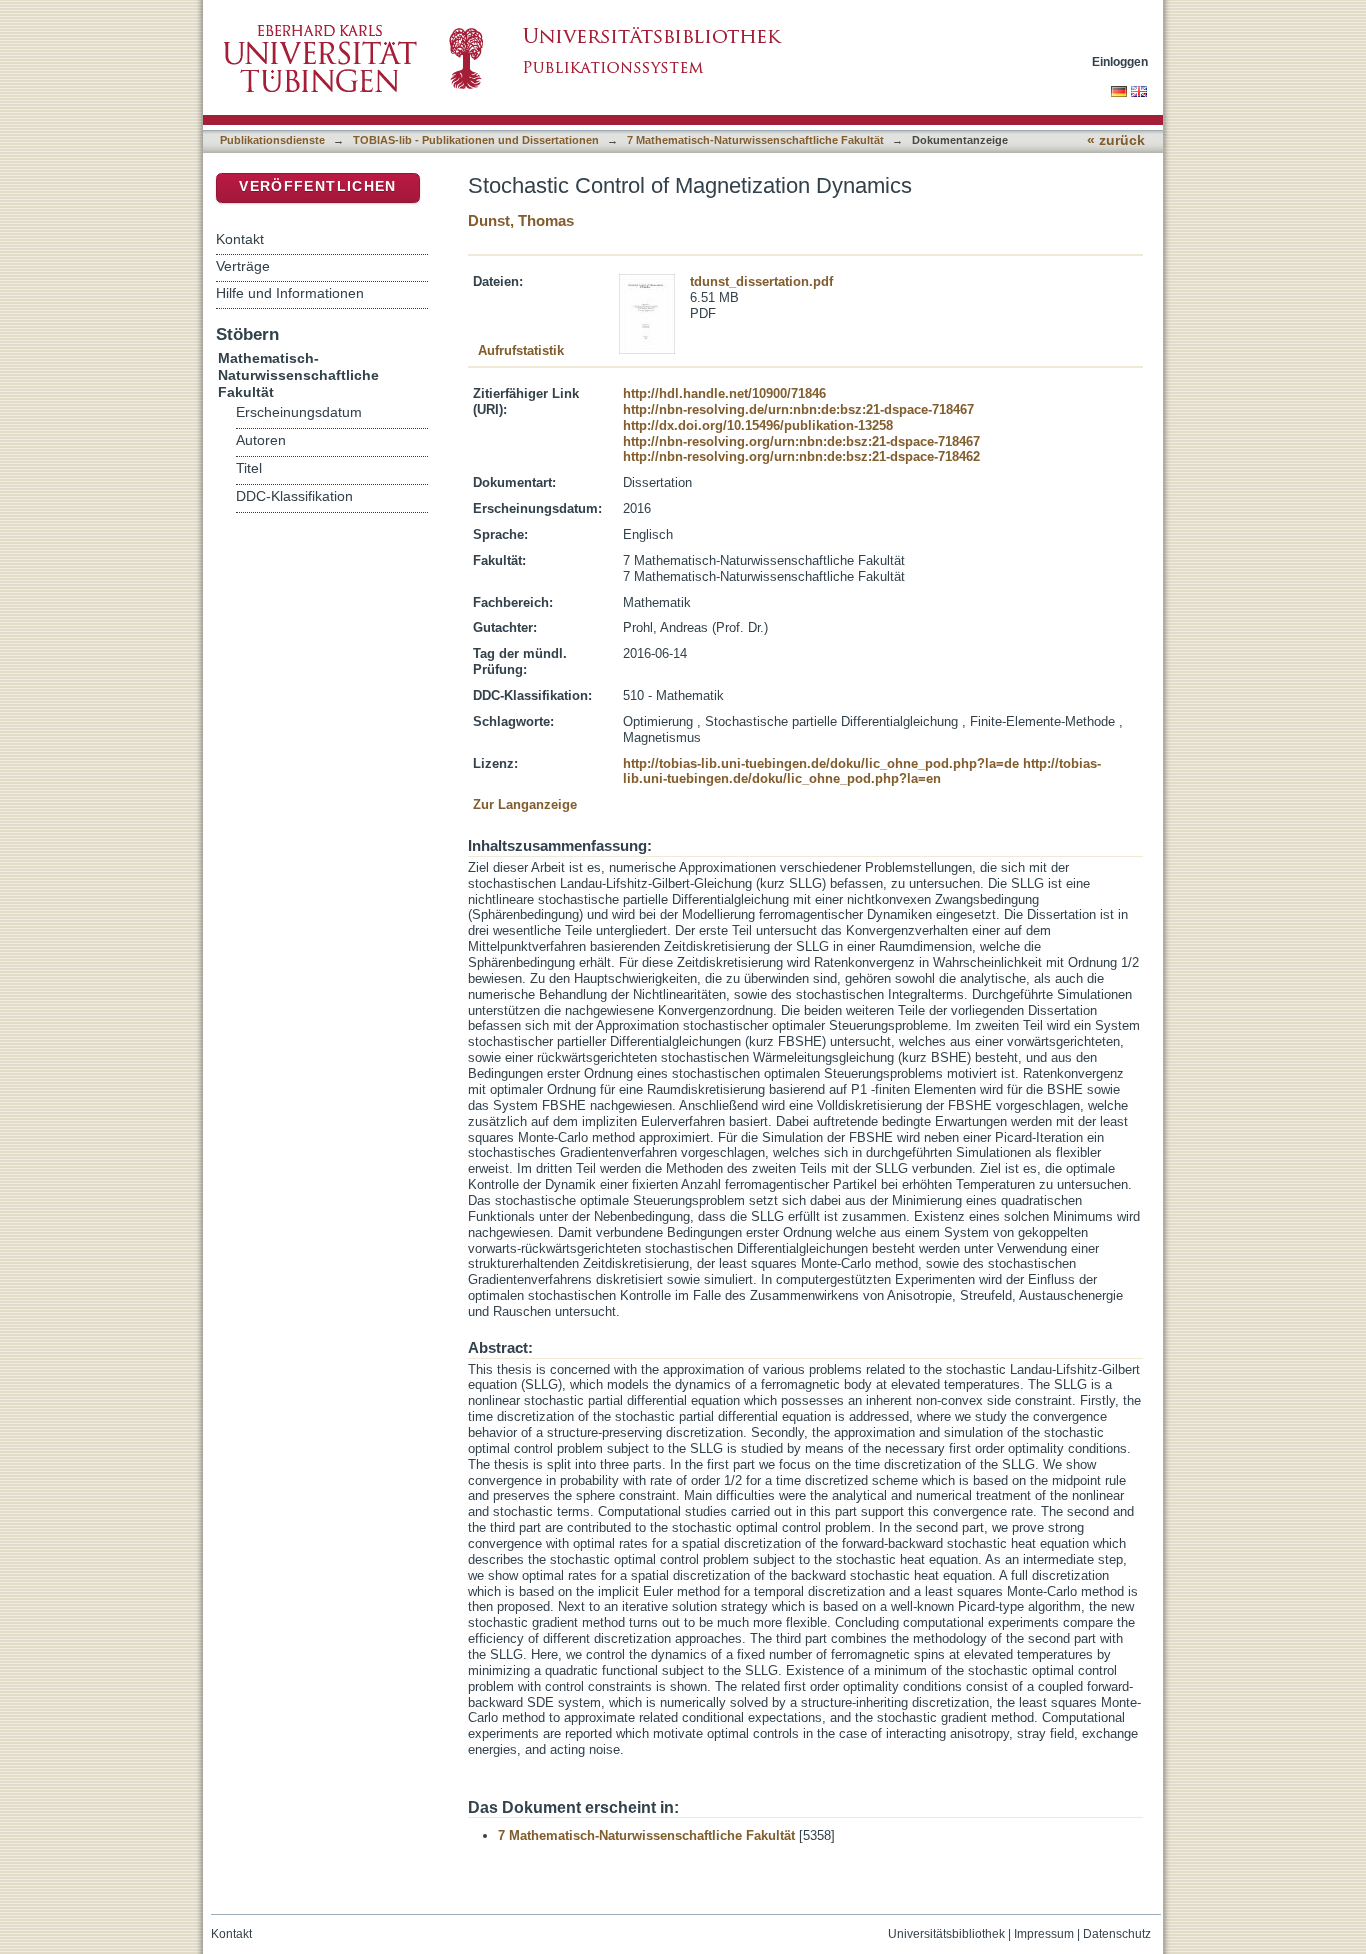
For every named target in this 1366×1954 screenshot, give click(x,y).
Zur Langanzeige (525, 804)
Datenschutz (1117, 1934)
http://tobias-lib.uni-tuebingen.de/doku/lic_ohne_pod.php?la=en (862, 771)
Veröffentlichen (317, 186)
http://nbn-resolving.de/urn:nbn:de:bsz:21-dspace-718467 (798, 409)
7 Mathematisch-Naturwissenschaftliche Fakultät (755, 140)
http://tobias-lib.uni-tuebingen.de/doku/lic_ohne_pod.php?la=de (821, 763)
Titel (249, 468)
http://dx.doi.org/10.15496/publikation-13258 (758, 425)
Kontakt (240, 239)
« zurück (1116, 140)
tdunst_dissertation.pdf (761, 281)
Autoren (261, 440)
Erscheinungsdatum (299, 412)
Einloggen (1120, 61)
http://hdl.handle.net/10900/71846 (724, 393)
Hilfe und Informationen (290, 293)
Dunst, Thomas (521, 220)
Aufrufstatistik (521, 350)
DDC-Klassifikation (294, 496)
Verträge (243, 266)
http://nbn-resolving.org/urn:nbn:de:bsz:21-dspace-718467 (801, 441)
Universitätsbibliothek (946, 1934)
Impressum (1044, 1934)
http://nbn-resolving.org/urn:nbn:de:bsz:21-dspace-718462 (801, 456)
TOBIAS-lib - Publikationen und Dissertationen (476, 140)
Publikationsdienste (272, 140)
